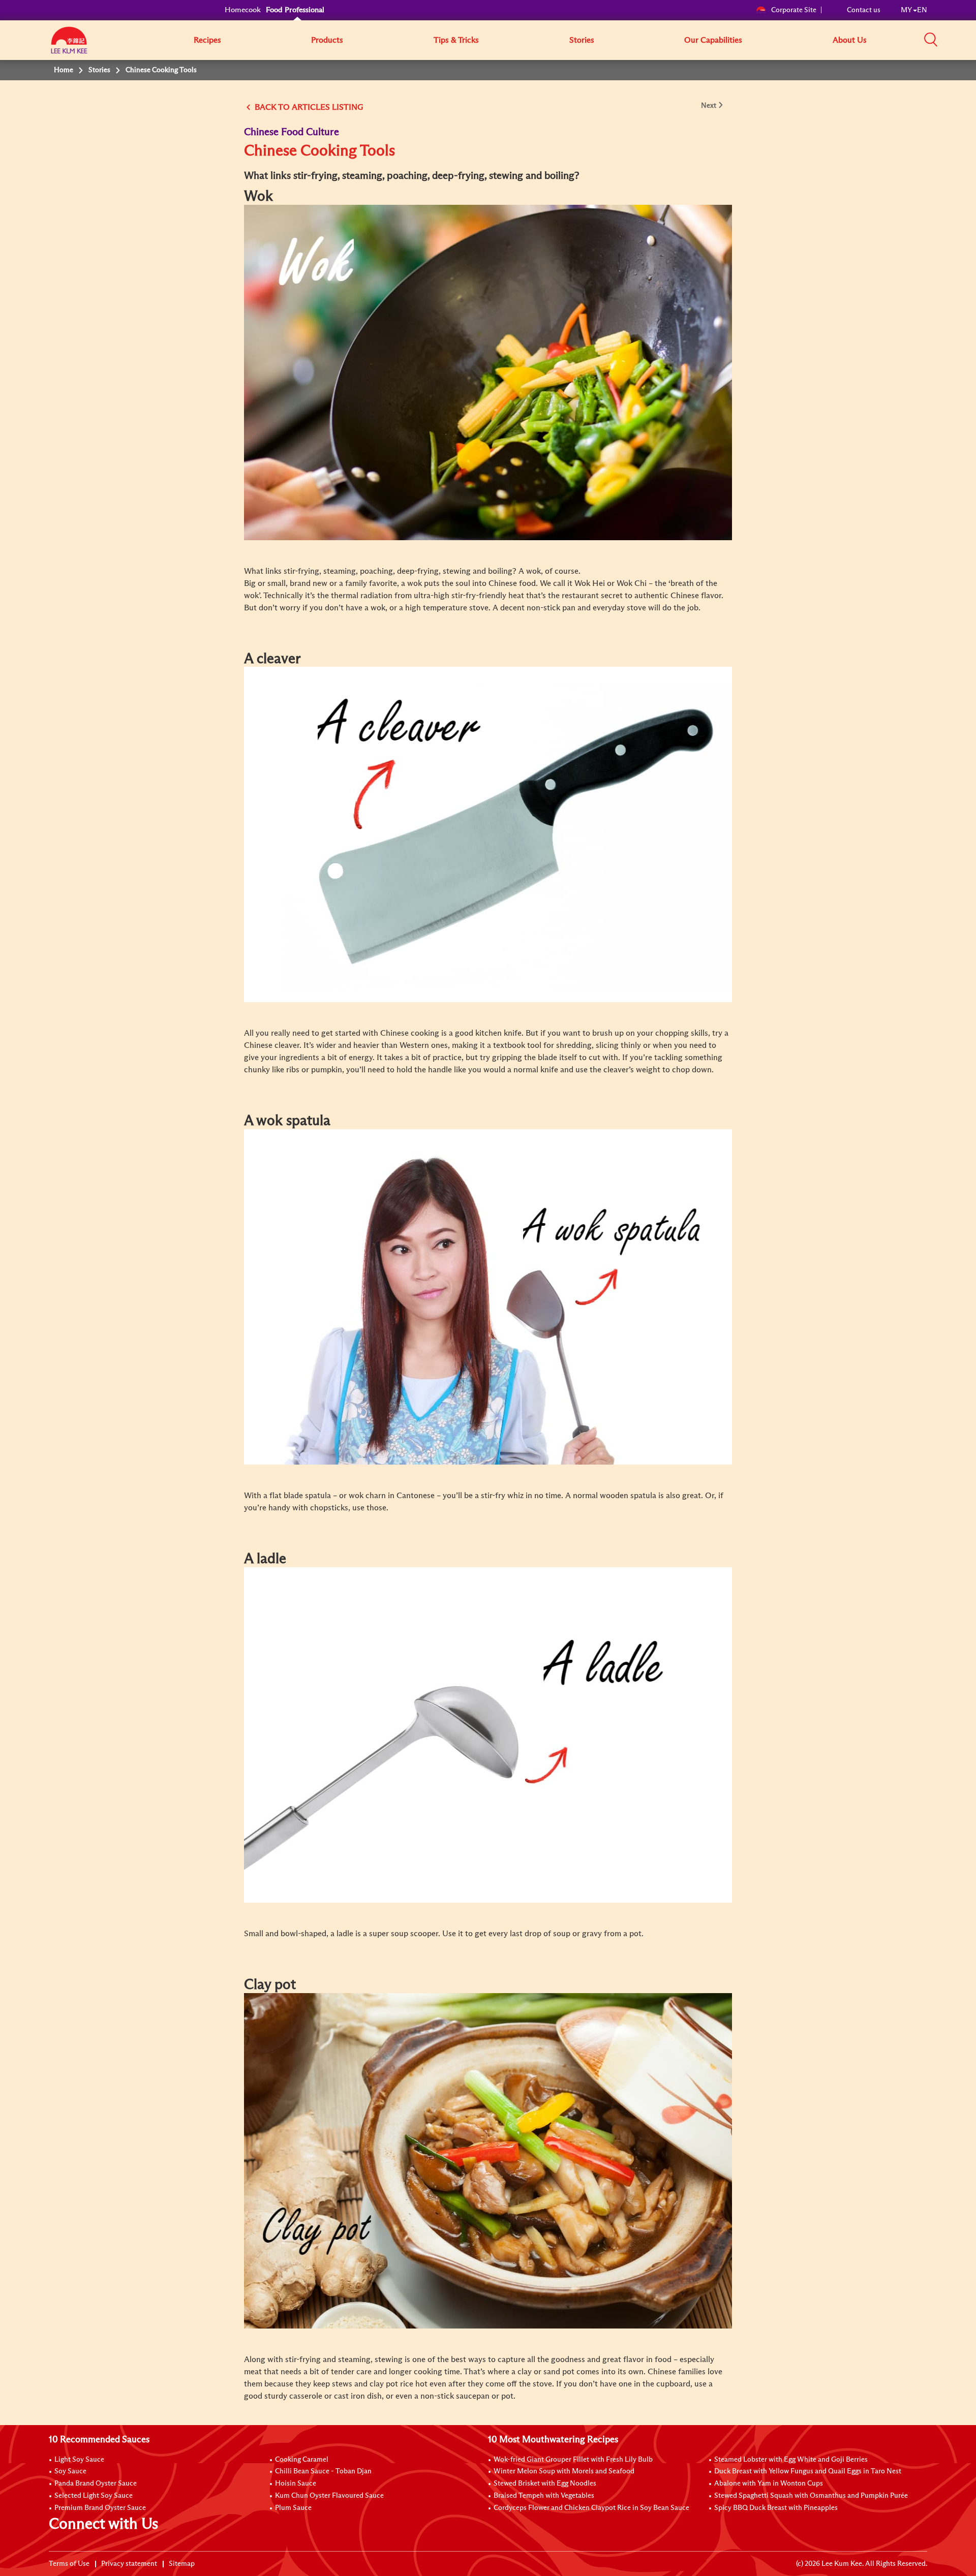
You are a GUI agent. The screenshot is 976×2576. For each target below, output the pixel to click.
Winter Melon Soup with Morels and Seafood (564, 2471)
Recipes (207, 40)
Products (327, 40)
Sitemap (182, 2564)
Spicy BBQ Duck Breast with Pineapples (776, 2508)
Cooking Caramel (302, 2460)
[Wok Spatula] (488, 1296)
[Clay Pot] (488, 2160)
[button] (931, 40)
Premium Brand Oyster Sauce (100, 2508)
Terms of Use (69, 2564)
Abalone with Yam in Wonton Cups (769, 2484)
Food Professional (295, 10)
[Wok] (488, 371)
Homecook (243, 10)
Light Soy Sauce (79, 2460)
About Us (850, 40)
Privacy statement (129, 2564)
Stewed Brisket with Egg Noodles (545, 2484)
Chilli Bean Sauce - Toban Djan (323, 2471)
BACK (265, 107)
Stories (582, 40)
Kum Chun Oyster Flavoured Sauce (329, 2496)
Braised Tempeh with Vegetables (544, 2496)
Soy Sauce (70, 2471)
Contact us (864, 10)
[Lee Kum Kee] (69, 46)
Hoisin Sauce (296, 2484)
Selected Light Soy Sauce (94, 2496)
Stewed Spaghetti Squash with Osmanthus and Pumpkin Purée (811, 2496)
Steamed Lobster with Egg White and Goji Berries (791, 2460)
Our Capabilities (713, 40)
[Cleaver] (488, 834)
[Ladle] (488, 1734)
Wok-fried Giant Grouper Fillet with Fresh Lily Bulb (573, 2460)
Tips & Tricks (456, 40)
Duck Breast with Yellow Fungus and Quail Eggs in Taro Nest (808, 2471)
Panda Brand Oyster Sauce (96, 2484)
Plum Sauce (293, 2508)
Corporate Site (794, 10)
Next (709, 106)
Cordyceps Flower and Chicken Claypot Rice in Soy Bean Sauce (591, 2508)
